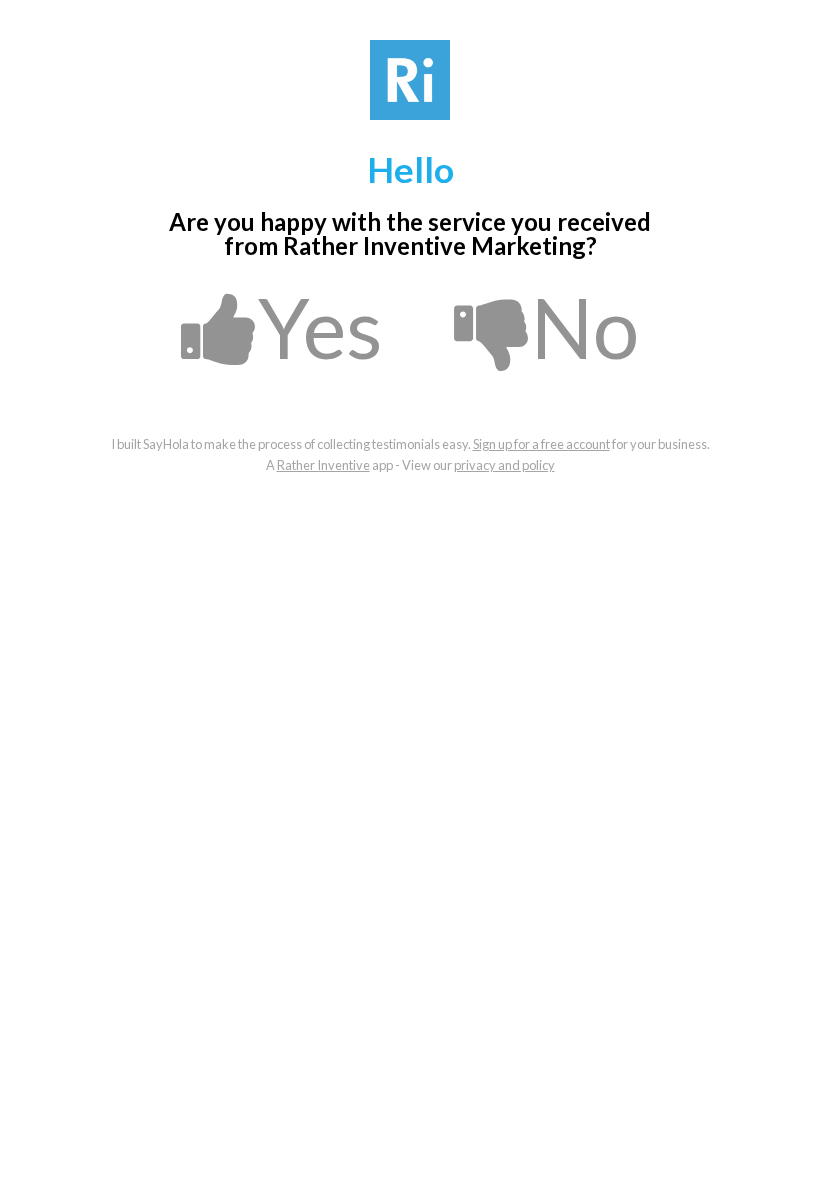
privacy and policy (504, 465)
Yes (320, 327)
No (585, 327)
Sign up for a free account (541, 444)
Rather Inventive (323, 465)
